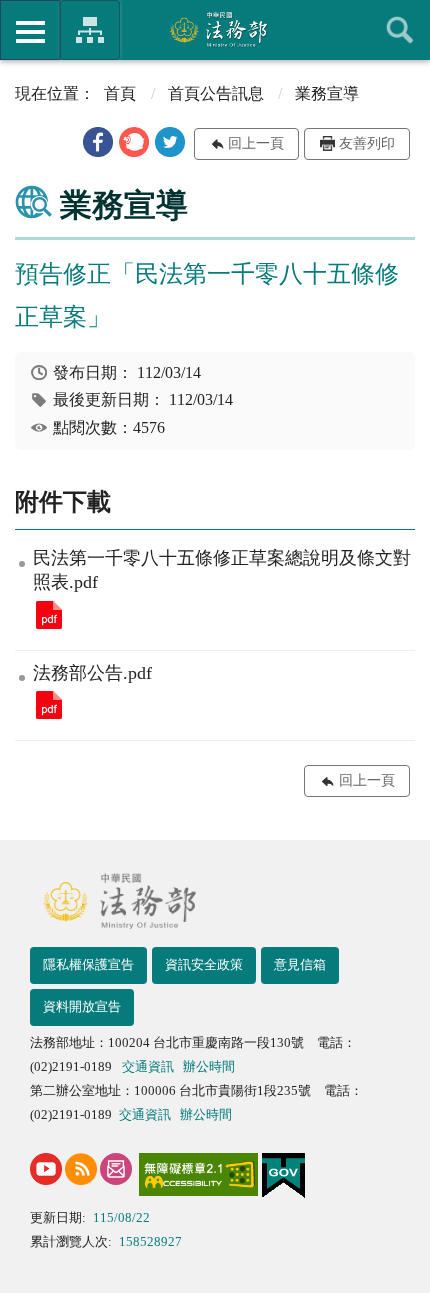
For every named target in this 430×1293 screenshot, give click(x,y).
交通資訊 (148, 1066)
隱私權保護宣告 (88, 964)
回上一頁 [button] (256, 143)
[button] (98, 142)
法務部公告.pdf (49, 705)
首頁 (120, 93)
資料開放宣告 (82, 1006)
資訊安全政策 (204, 964)
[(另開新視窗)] (46, 1169)
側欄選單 (30, 30)
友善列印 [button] (367, 143)
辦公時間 (209, 1066)
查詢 (400, 30)
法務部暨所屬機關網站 (90, 30)
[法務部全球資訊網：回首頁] (215, 29)
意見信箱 (300, 964)
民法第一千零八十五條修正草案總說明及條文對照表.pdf (49, 615)
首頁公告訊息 (216, 93)
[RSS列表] (81, 1169)
